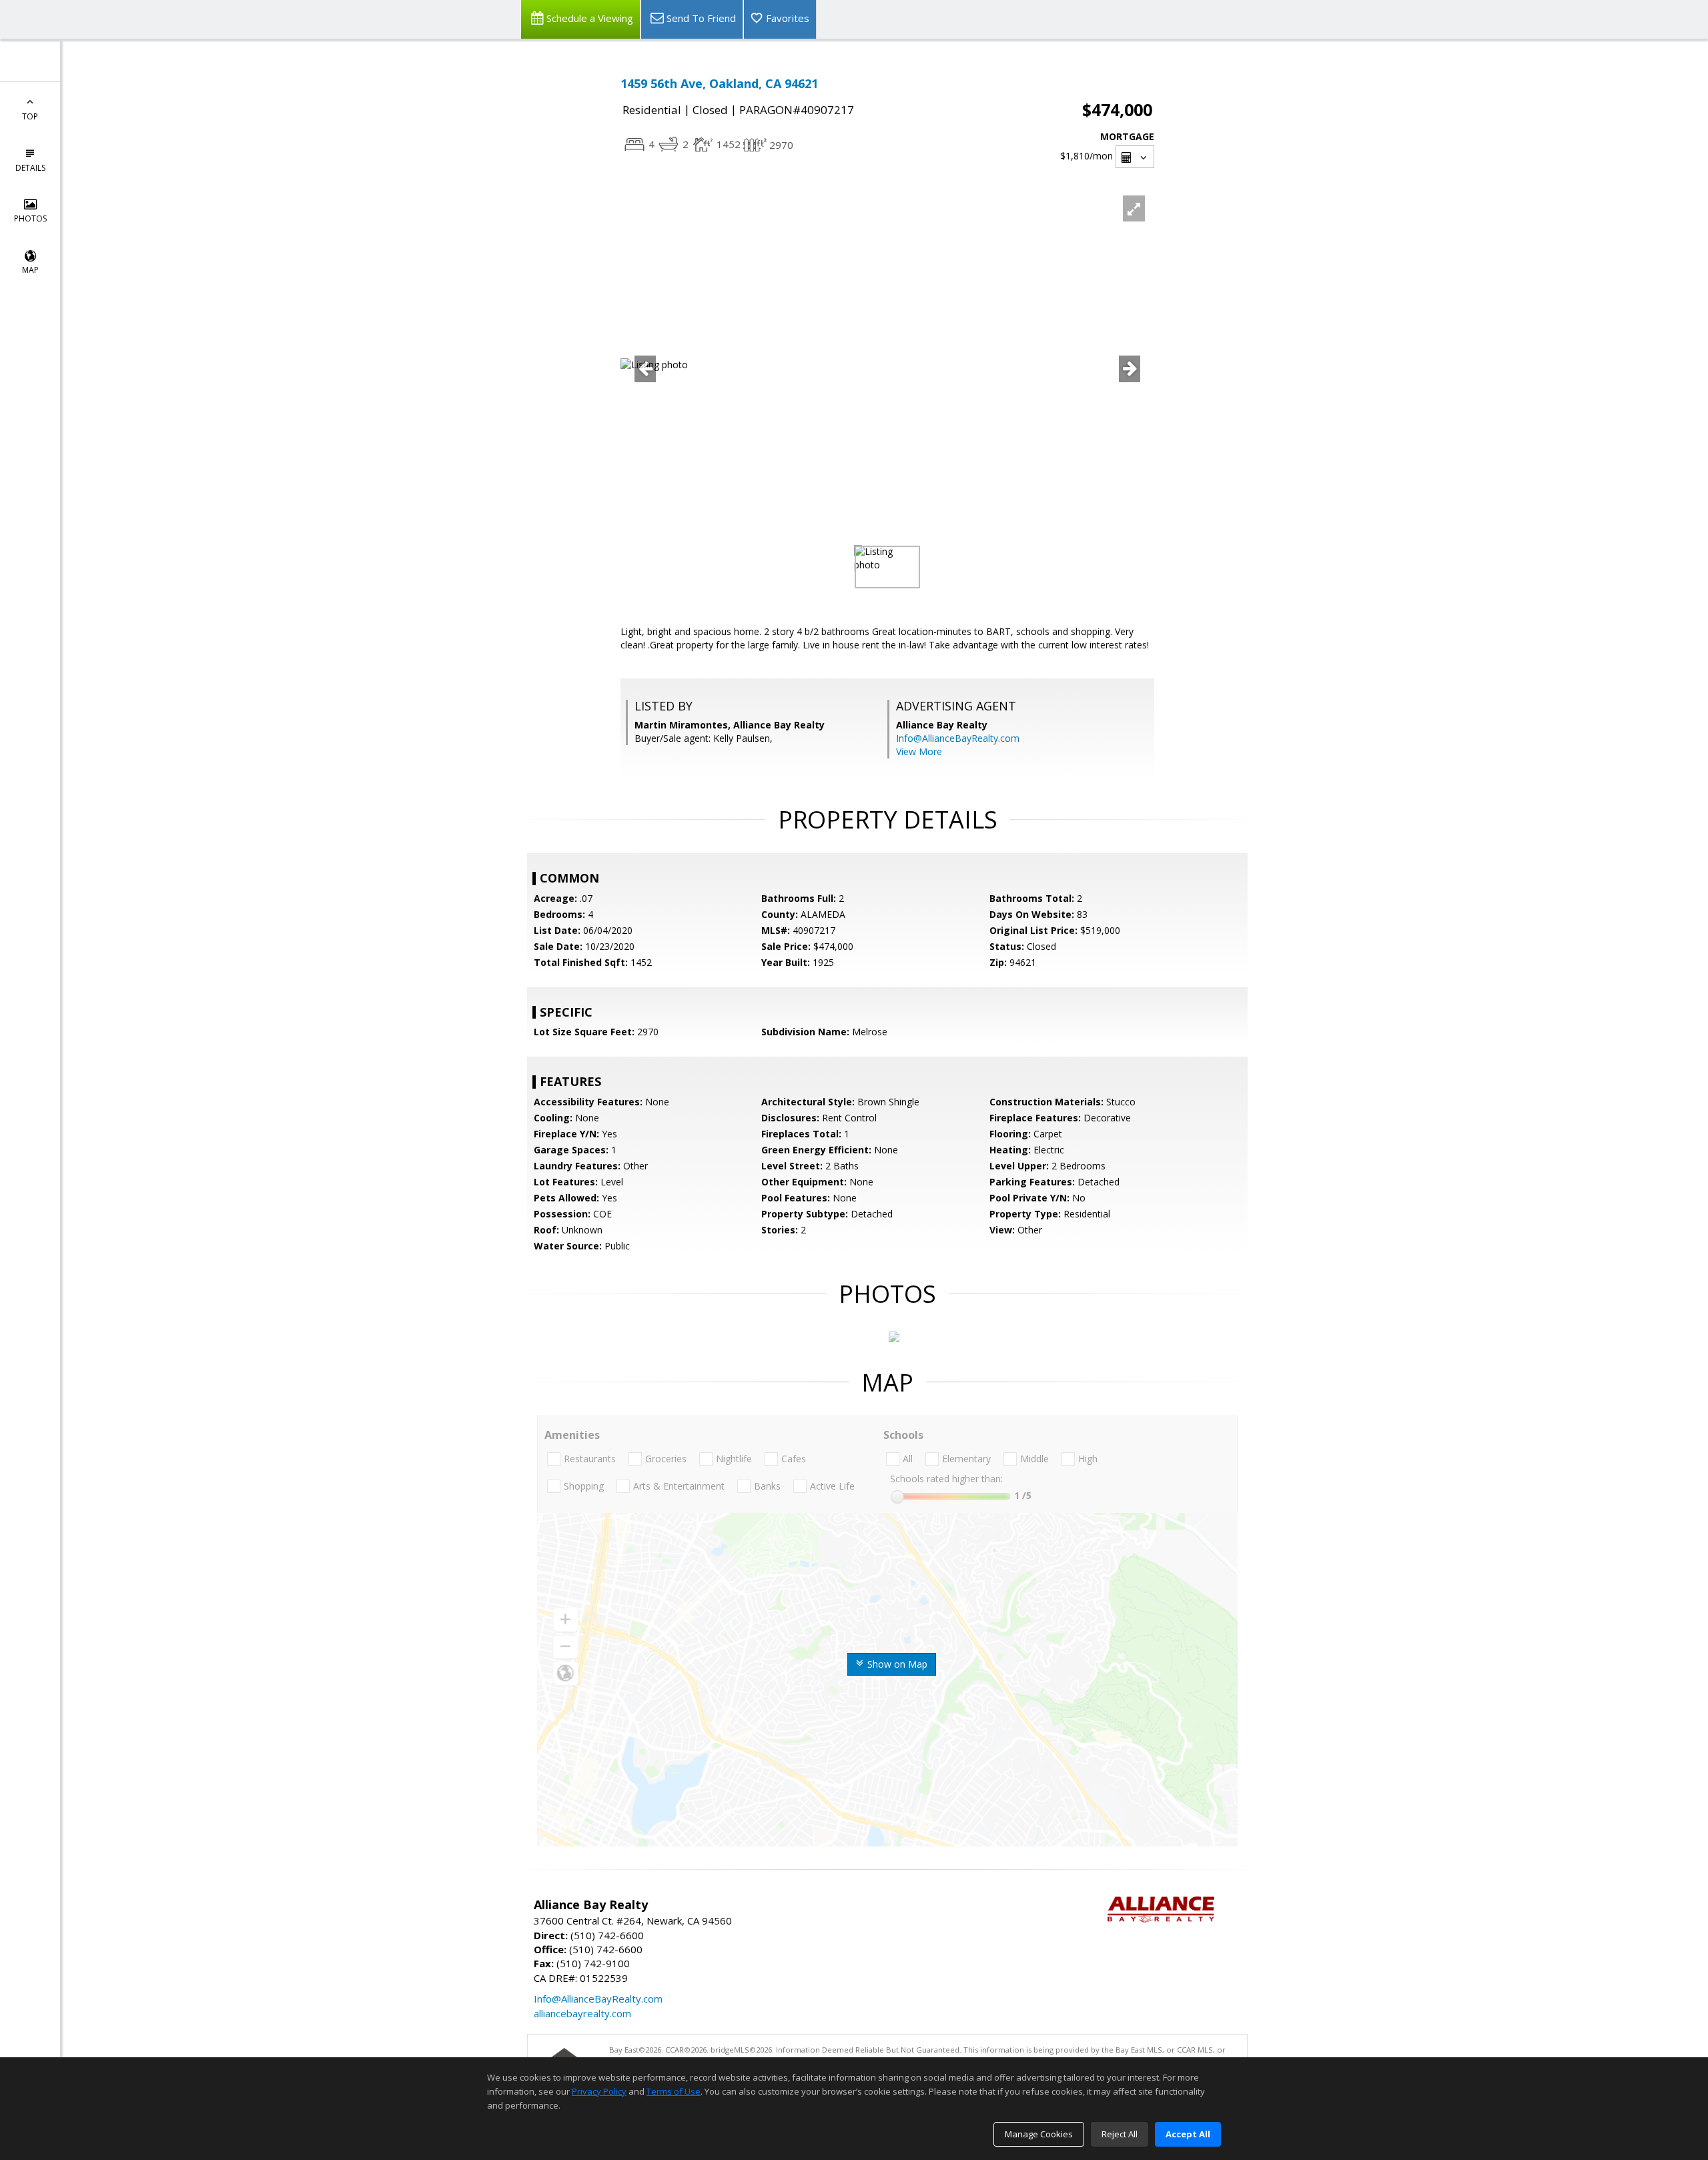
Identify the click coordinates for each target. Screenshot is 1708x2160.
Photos (30, 218)
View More (919, 751)
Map (30, 270)
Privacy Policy (599, 2091)
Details (30, 168)
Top (30, 116)
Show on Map (896, 1664)
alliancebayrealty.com (582, 2013)
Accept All (1188, 2134)
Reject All (1120, 2134)
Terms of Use (674, 2091)
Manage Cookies (1039, 2134)
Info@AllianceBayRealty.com (958, 738)
